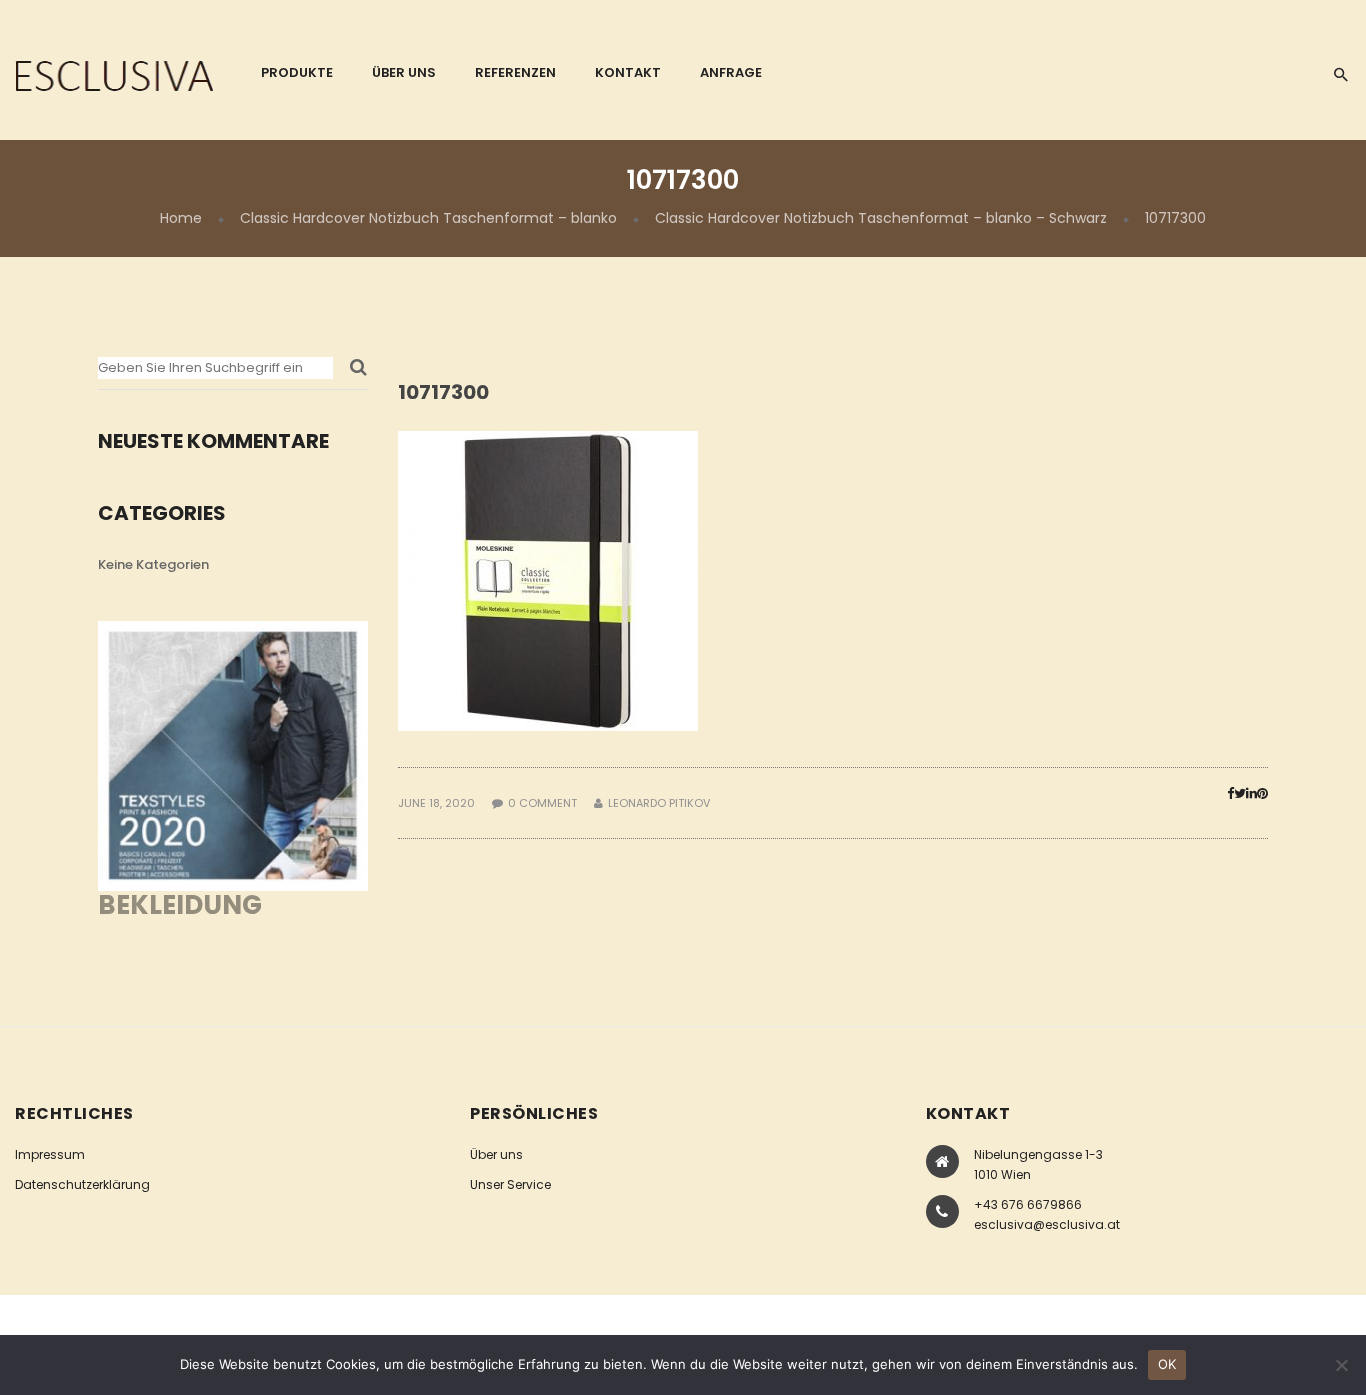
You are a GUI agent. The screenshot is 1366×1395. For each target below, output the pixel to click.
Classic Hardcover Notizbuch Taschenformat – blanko (428, 218)
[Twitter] (1240, 793)
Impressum (50, 1154)
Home (181, 218)
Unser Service (510, 1184)
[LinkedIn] (1251, 793)
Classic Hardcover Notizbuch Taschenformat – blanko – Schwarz (881, 218)
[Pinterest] (1262, 793)
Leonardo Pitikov (659, 803)
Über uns (496, 1154)
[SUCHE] (358, 373)
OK (1167, 1364)
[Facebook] (1230, 793)
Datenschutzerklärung (82, 1184)
